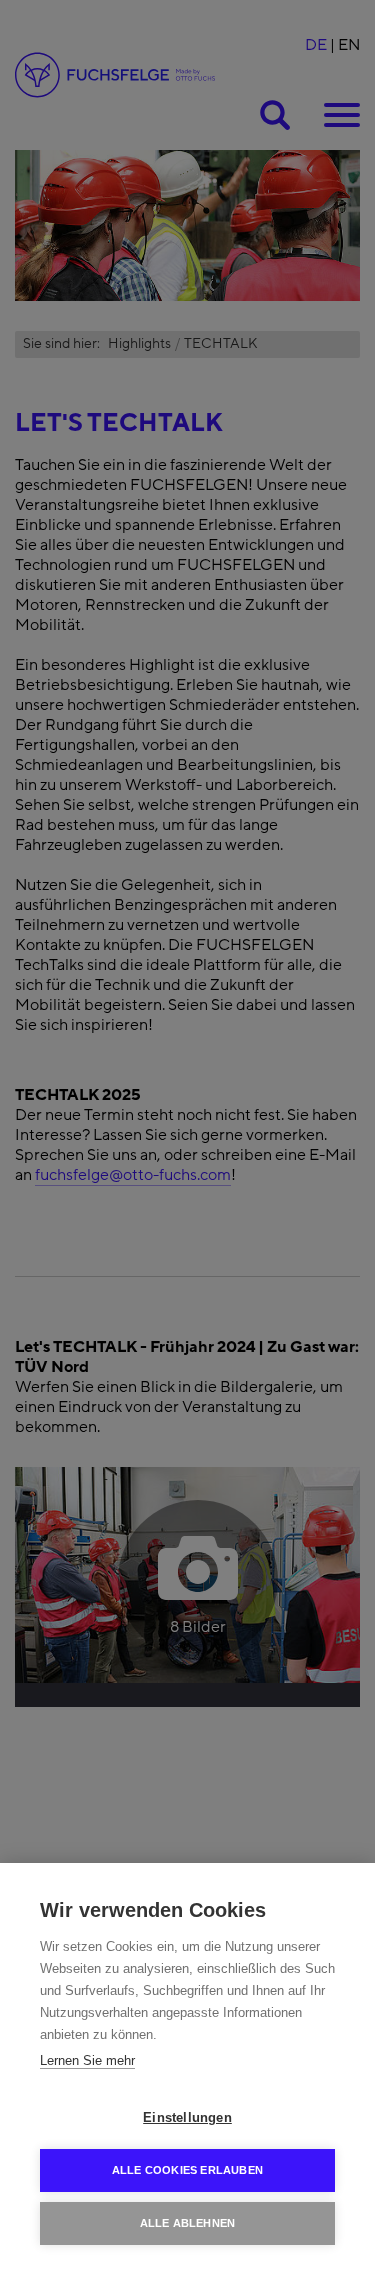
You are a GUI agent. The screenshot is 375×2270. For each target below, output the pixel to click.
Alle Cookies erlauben (187, 2170)
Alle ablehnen (188, 2223)
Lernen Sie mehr (87, 2060)
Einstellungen (187, 2117)
